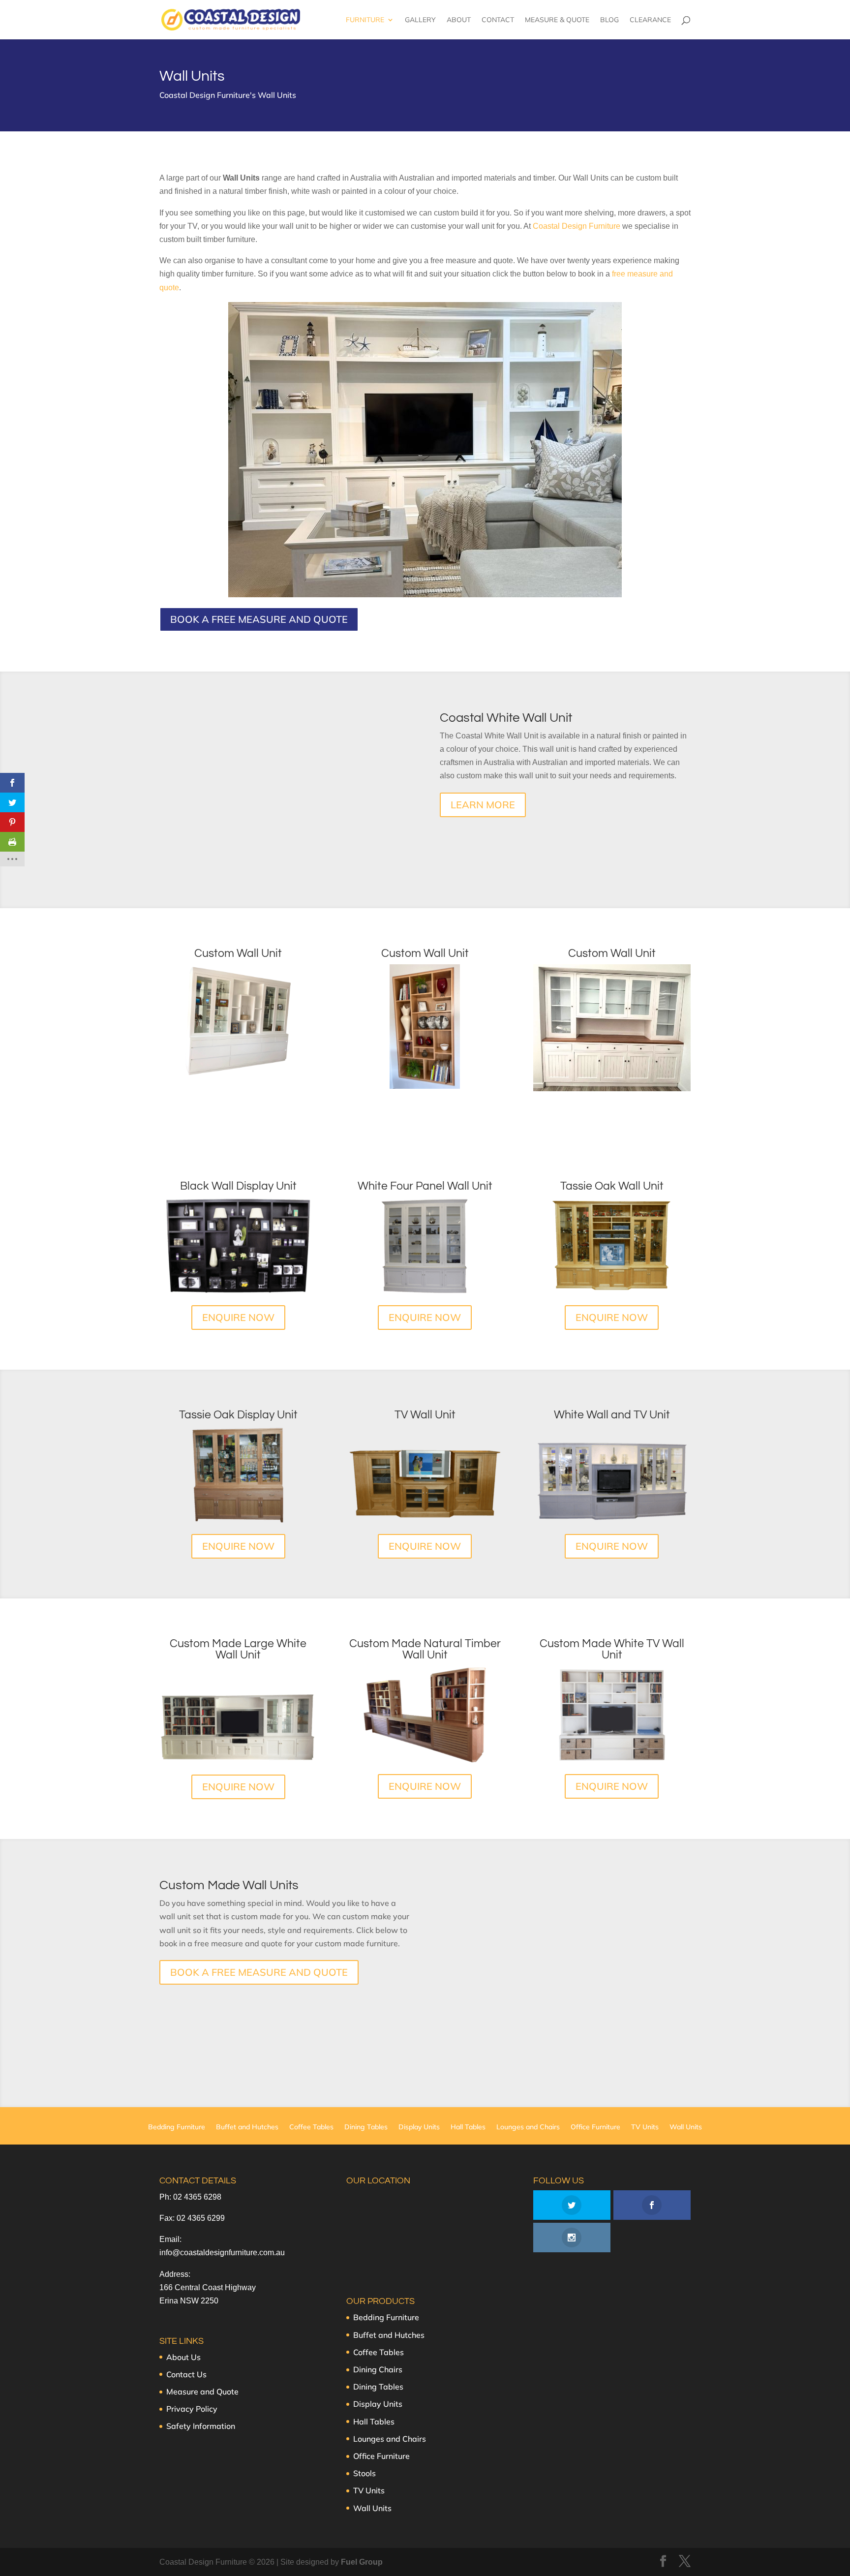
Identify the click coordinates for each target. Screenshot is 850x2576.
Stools (364, 2473)
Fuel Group (362, 2562)
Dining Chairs (378, 2369)
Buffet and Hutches (247, 2127)
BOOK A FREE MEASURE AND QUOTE (259, 619)
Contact (498, 20)
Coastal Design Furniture (577, 226)
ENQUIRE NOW (238, 1317)
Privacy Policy (192, 2409)
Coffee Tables (311, 2127)
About (459, 20)
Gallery (420, 20)
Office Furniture (595, 2127)
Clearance (650, 20)
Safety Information (201, 2426)
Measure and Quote (202, 2392)
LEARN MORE (483, 805)
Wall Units (686, 2127)
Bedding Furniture (177, 2127)
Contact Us (186, 2374)
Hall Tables (468, 2127)
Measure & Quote (557, 20)
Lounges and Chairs (528, 2127)
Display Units (419, 2127)
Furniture (365, 20)
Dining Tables (366, 2127)
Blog (609, 20)
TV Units (645, 2127)
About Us (183, 2357)
